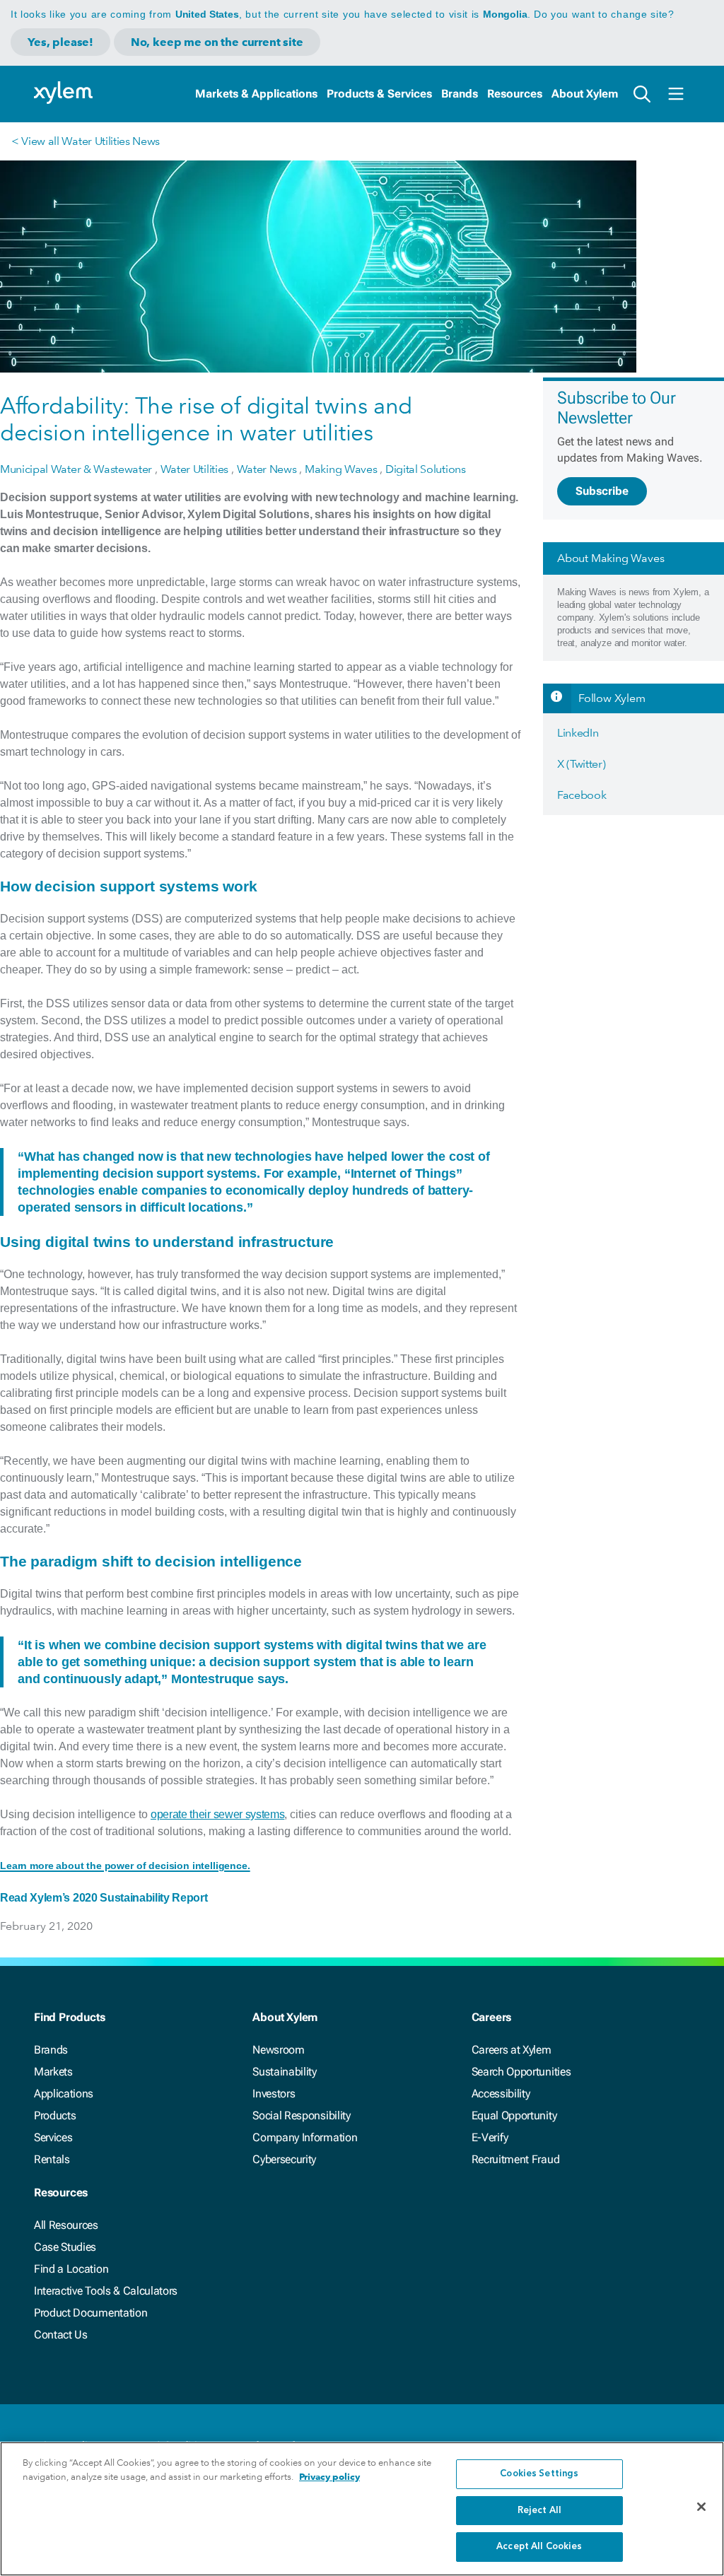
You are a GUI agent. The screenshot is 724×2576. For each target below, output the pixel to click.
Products (55, 2115)
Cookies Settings (539, 2474)
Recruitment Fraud (516, 2159)
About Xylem (585, 94)
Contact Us (61, 2335)
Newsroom (278, 2050)
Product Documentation (90, 2313)
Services (53, 2137)
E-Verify (490, 2137)
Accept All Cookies (539, 2547)
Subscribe (602, 491)
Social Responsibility (301, 2115)
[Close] (701, 2507)
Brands (460, 94)
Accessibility (501, 2094)
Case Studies (65, 2247)
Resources (515, 94)
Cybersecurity (284, 2159)
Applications (64, 2094)
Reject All (539, 2511)
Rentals (52, 2159)
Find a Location (71, 2269)
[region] (362, 2509)
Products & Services (379, 94)
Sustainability (285, 2072)
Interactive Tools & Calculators (106, 2291)
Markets (53, 2072)
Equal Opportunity (514, 2115)
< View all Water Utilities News (86, 141)
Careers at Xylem (512, 2050)
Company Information (305, 2137)
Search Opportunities (521, 2072)
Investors (274, 2094)
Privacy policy (329, 2477)
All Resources (66, 2225)
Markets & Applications (256, 94)
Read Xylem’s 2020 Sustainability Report (104, 1898)
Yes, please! (60, 42)
